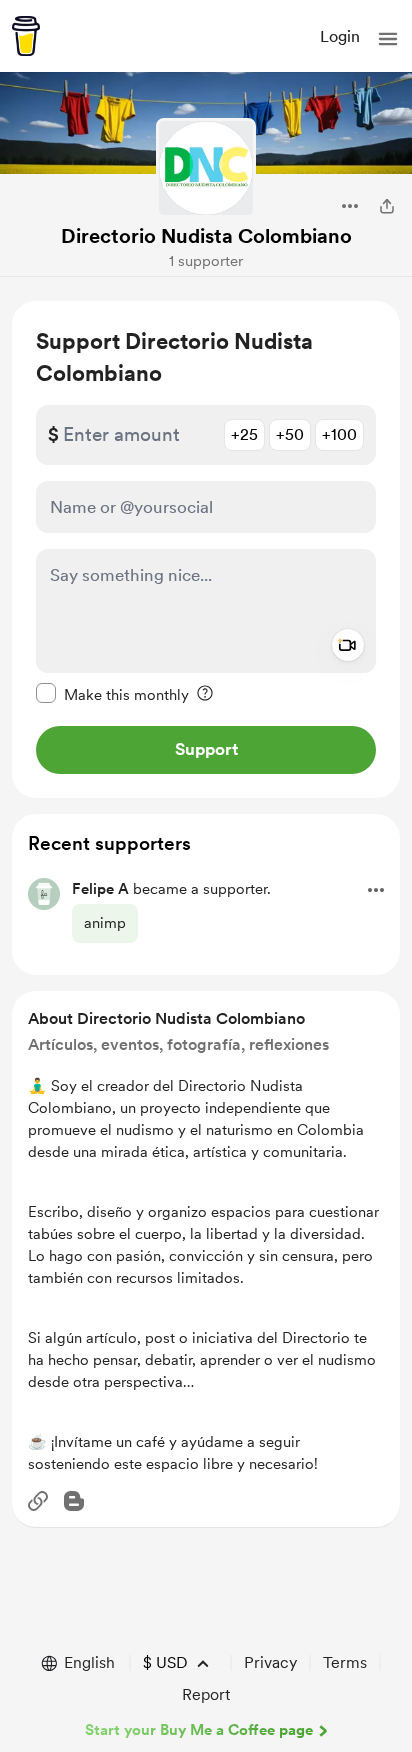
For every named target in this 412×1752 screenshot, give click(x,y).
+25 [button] (244, 434)
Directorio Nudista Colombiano (206, 236)
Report (206, 1694)
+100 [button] (339, 434)
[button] (388, 39)
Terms (345, 1662)
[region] (206, 549)
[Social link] (38, 1501)
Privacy (270, 1662)
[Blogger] (74, 1501)
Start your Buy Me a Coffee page (199, 1730)
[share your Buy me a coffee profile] (387, 206)
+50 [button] (290, 434)
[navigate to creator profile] (206, 168)
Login (340, 36)
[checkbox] (112, 694)
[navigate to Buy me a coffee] (26, 36)
